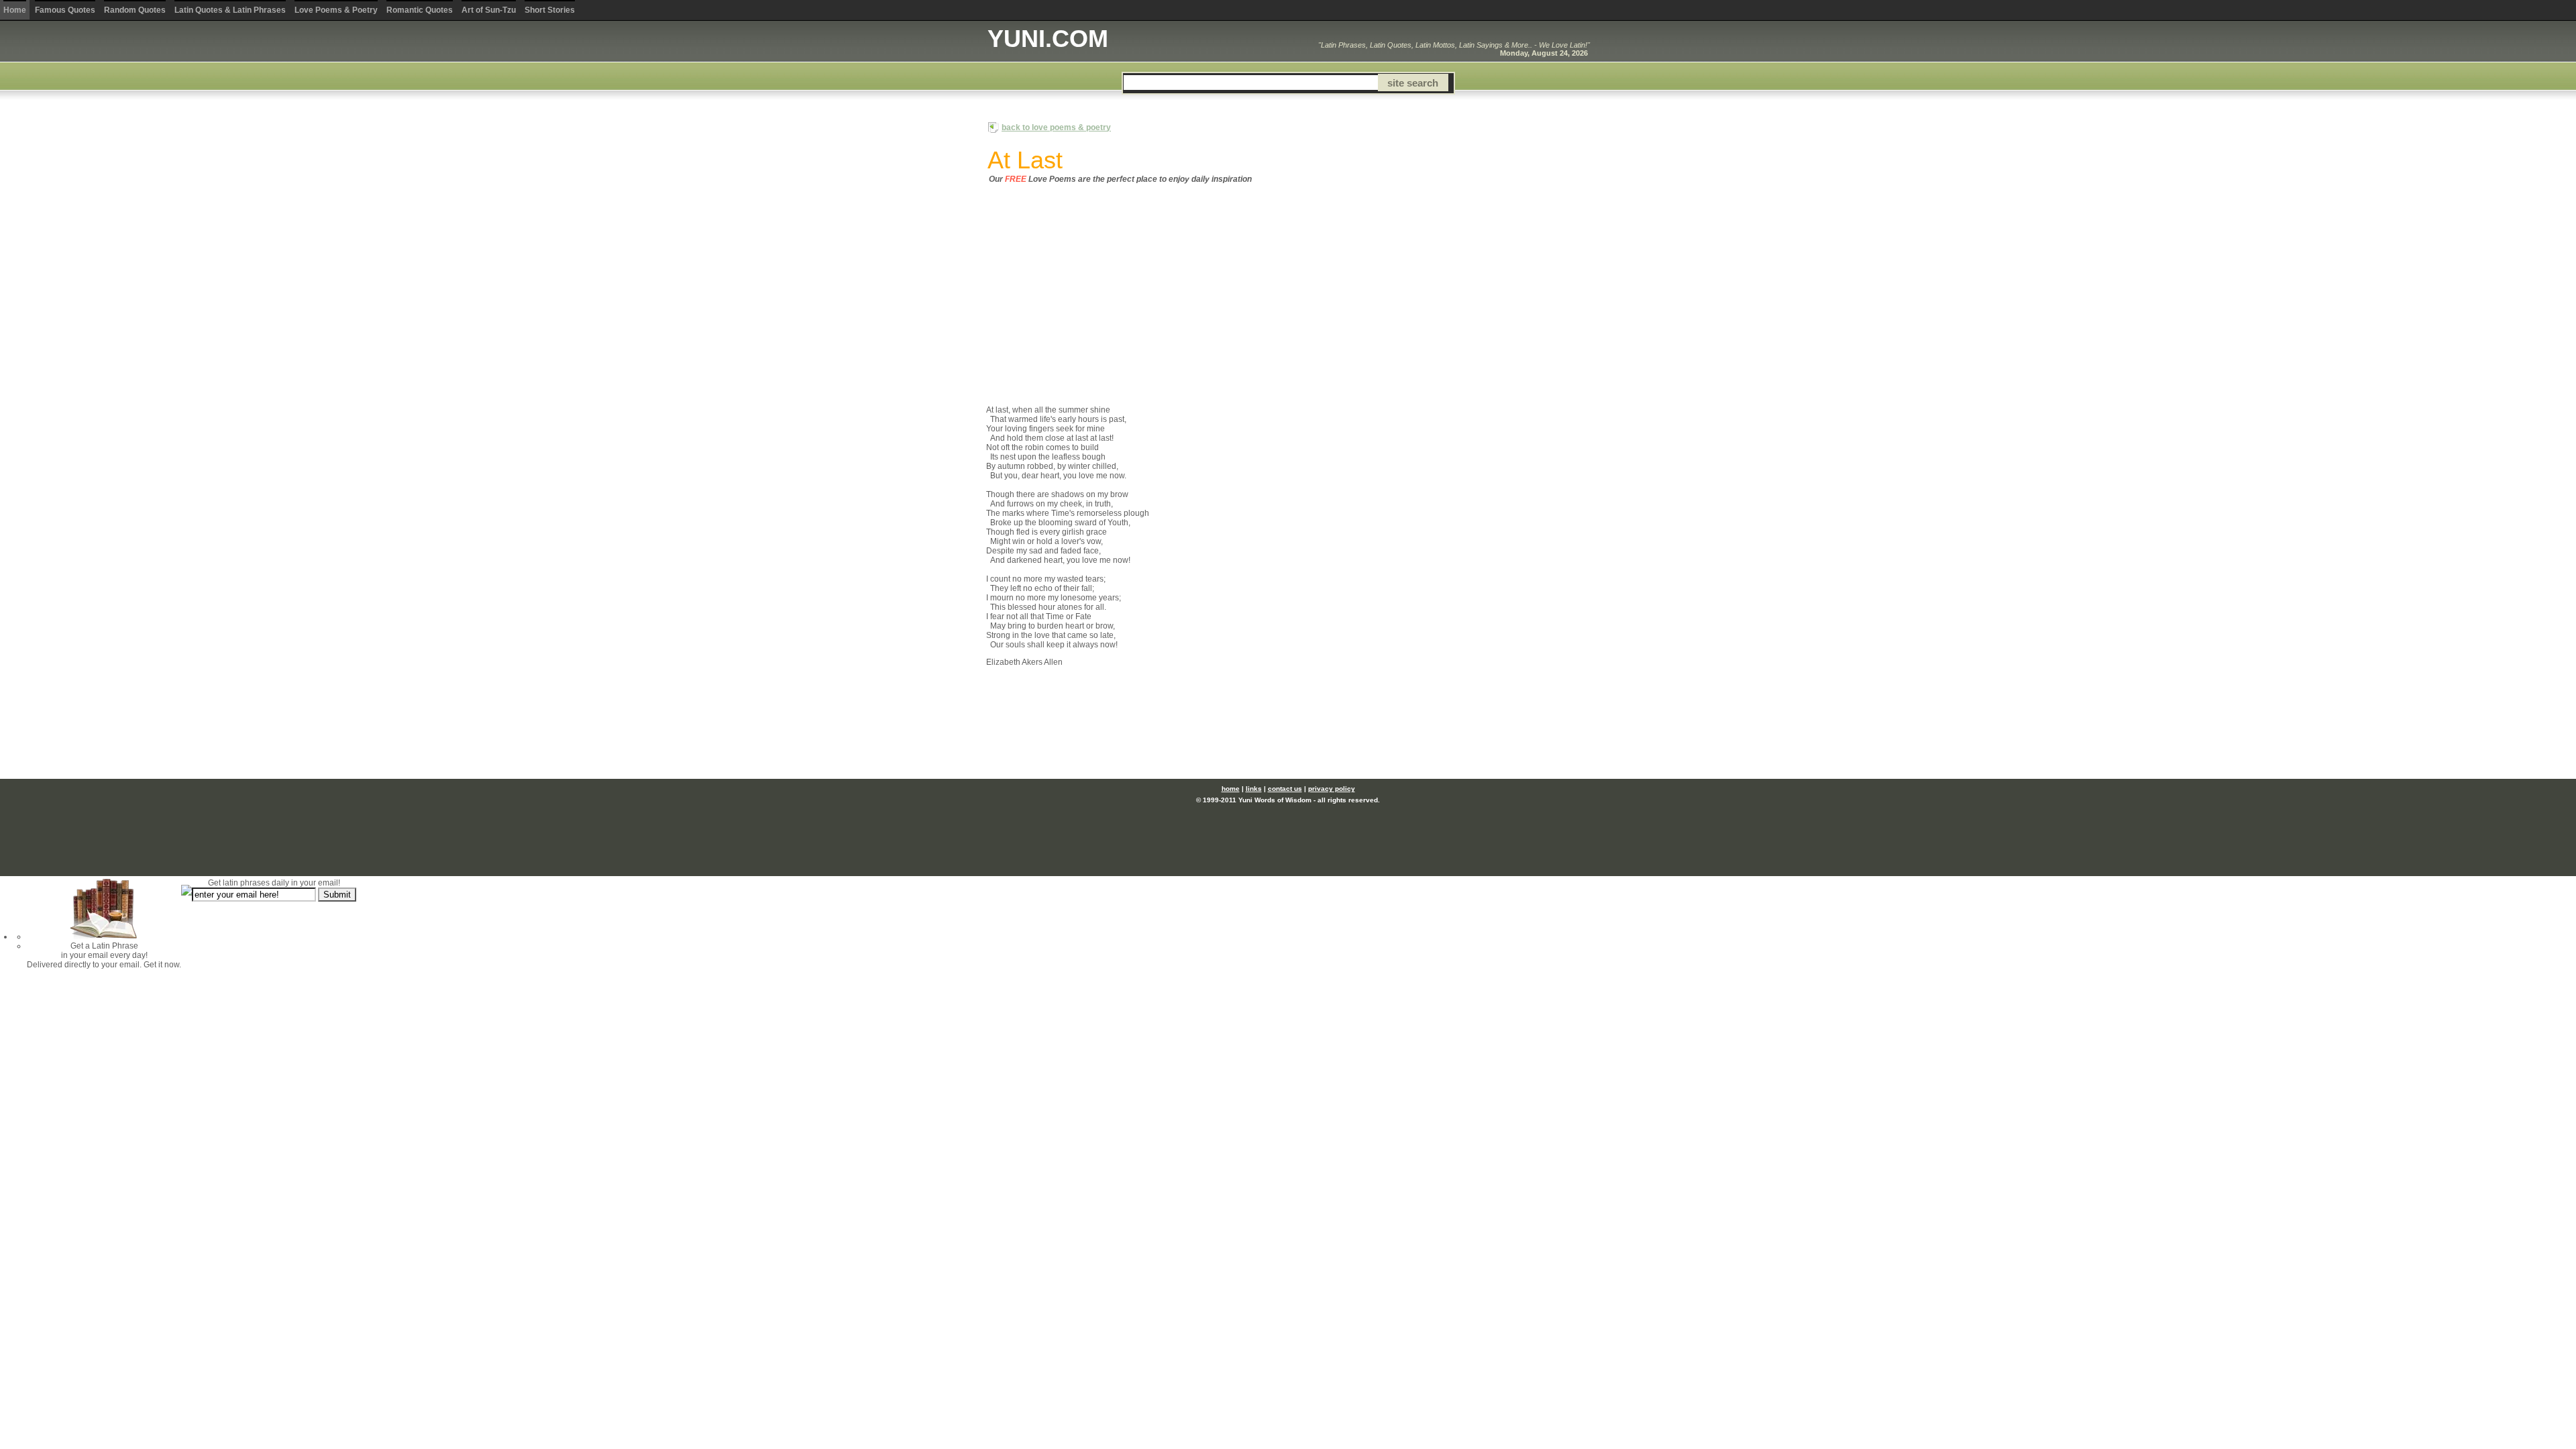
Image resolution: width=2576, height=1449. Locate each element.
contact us (1285, 789)
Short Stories (550, 10)
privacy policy (1332, 789)
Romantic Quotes (420, 10)
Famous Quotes (65, 10)
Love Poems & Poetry (336, 10)
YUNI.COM (1048, 39)
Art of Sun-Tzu (489, 10)
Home (15, 10)
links (1254, 789)
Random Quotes (135, 10)
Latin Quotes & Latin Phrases (230, 10)
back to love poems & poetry (1056, 127)
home (1231, 789)
